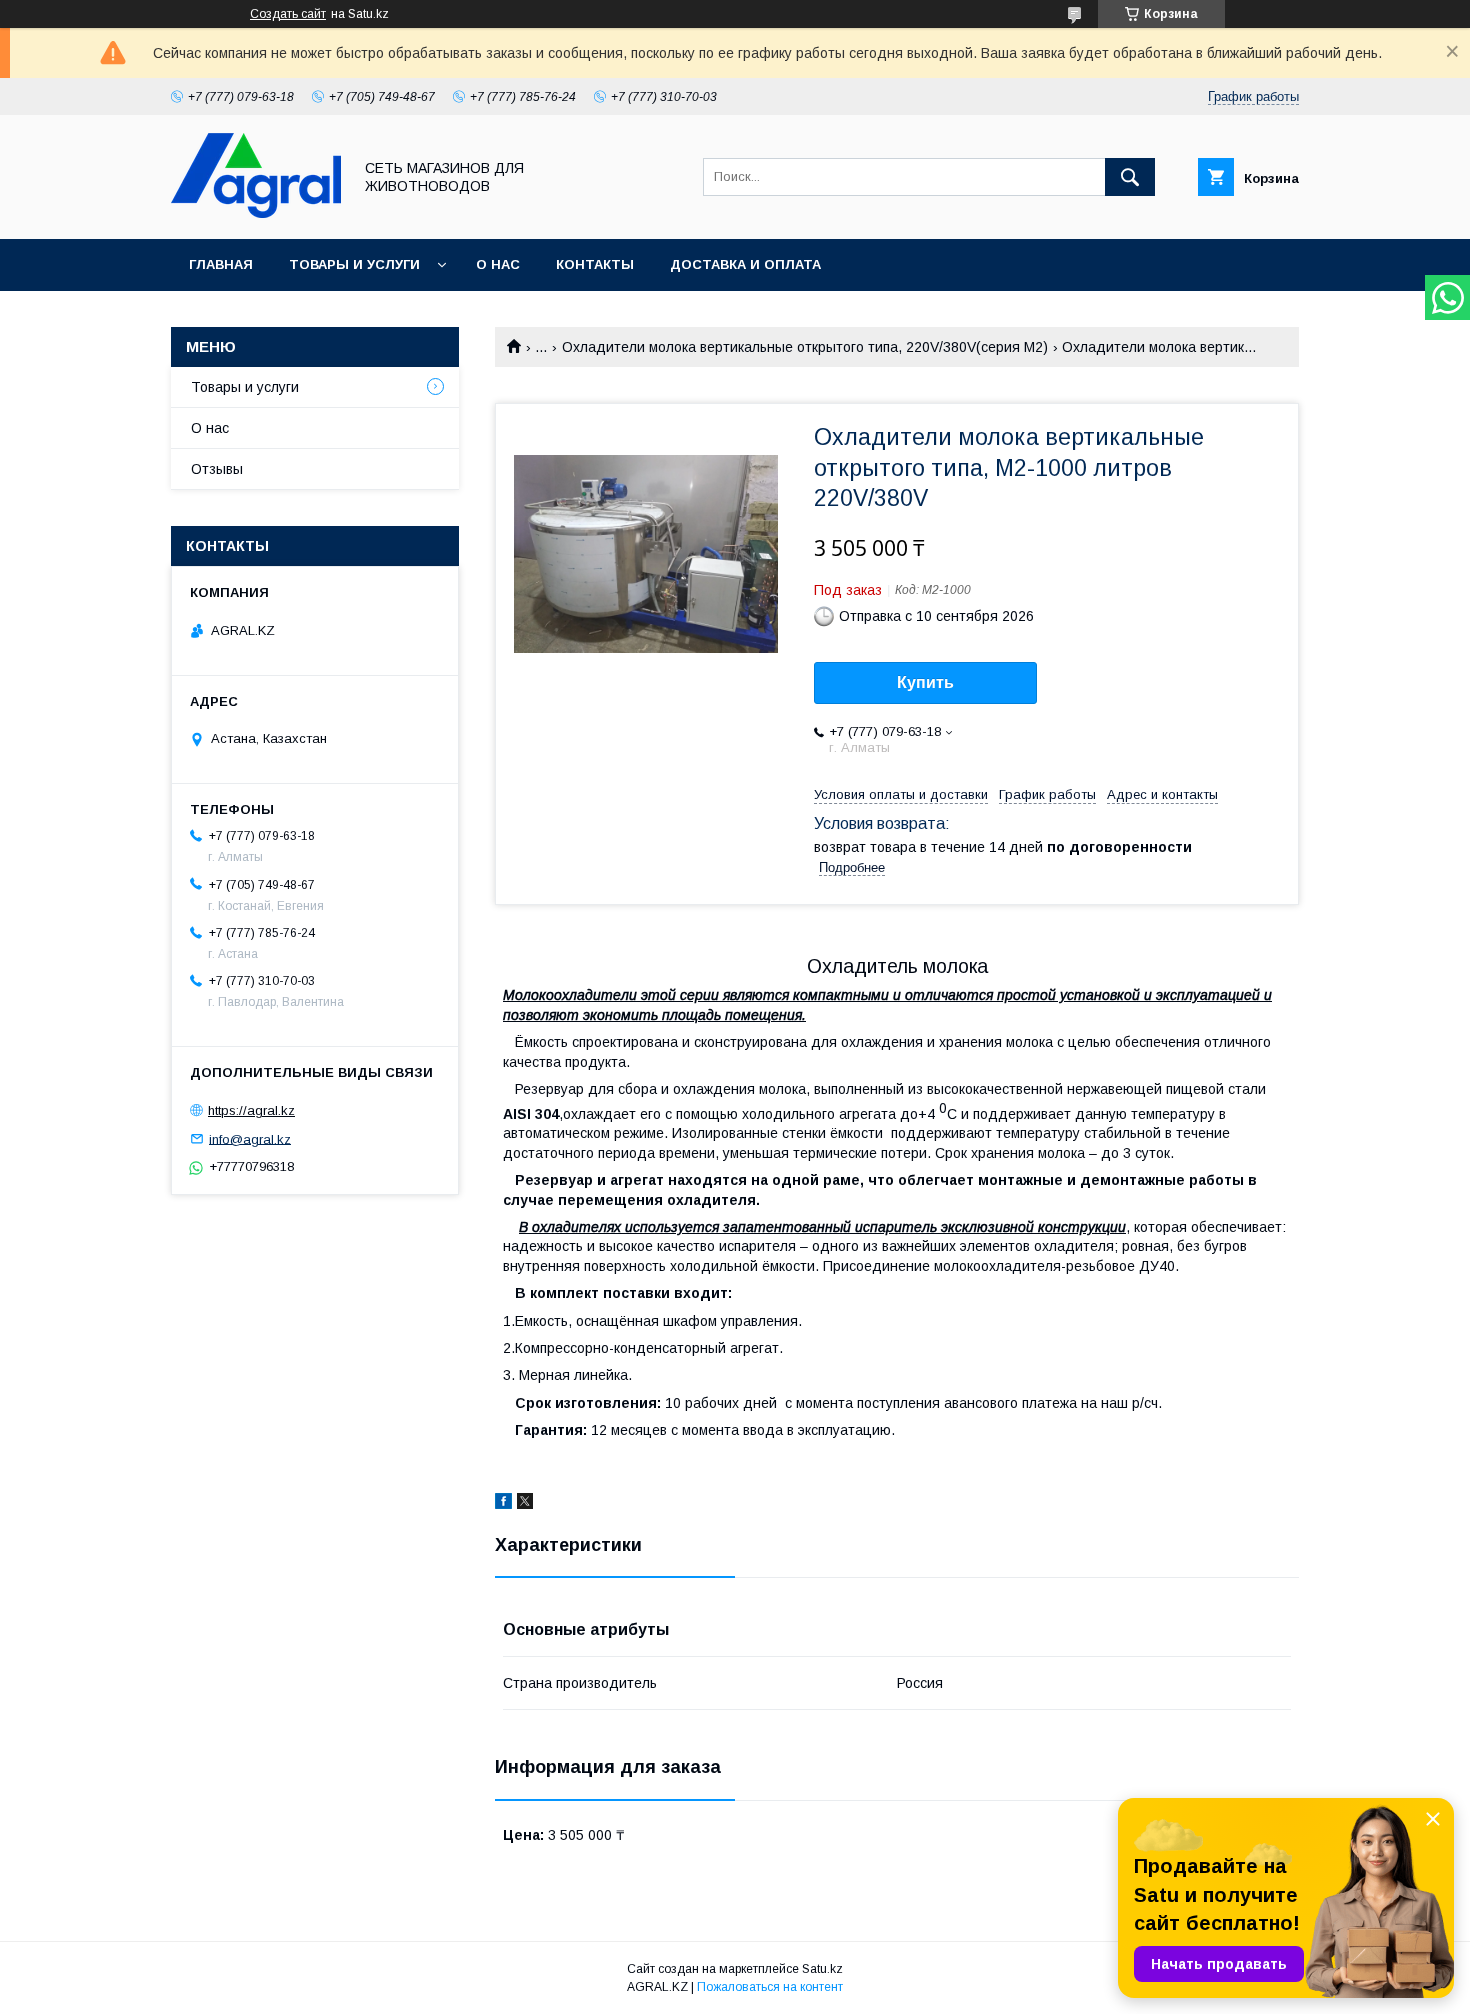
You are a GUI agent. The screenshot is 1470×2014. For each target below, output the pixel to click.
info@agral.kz (250, 1138)
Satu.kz (822, 1969)
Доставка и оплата (745, 264)
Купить (925, 682)
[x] (525, 1504)
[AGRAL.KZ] (256, 213)
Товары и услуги (354, 264)
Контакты (595, 264)
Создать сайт (288, 14)
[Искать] (1130, 177)
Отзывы (217, 469)
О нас (498, 264)
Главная (221, 264)
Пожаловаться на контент (770, 1987)
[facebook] (503, 1504)
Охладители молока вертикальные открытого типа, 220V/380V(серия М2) (805, 347)
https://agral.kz (251, 1110)
